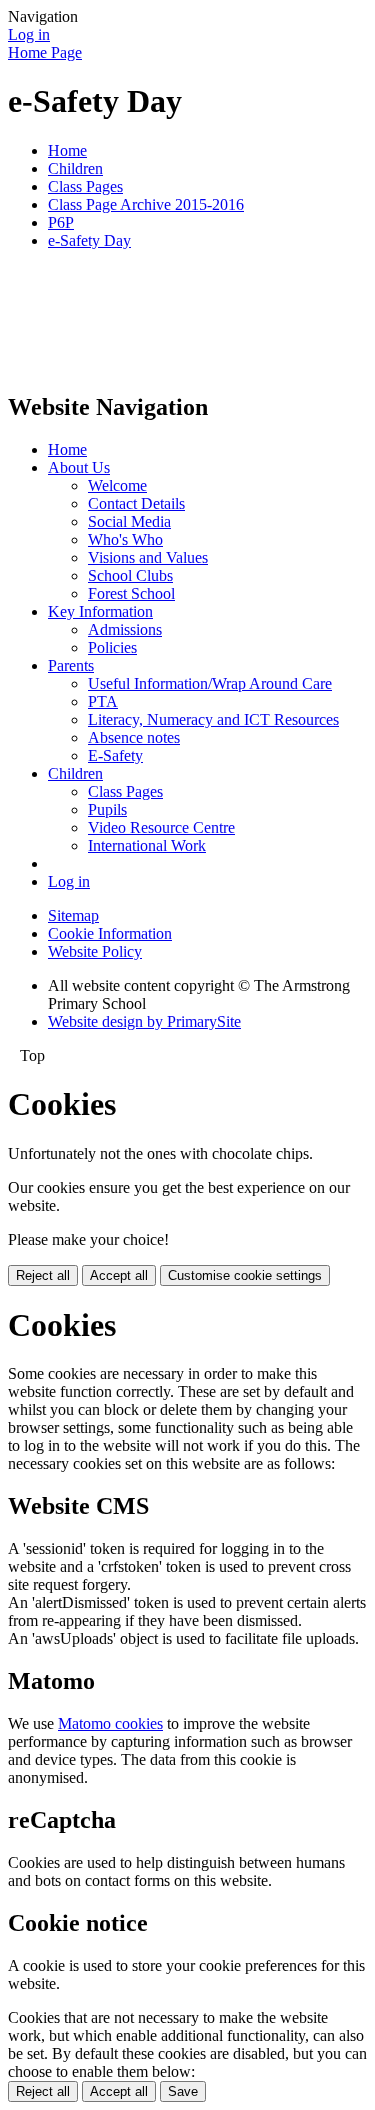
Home (67, 150)
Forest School (131, 593)
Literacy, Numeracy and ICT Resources (213, 719)
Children (75, 168)
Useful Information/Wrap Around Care (210, 683)
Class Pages (85, 186)
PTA (103, 701)
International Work (147, 845)
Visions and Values (148, 557)
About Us (79, 467)
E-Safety (115, 755)
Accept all (119, 1275)
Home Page (45, 52)
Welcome (117, 485)
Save (183, 2091)
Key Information (100, 611)
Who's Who (125, 539)
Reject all (43, 1275)
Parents (71, 665)
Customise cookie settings (245, 1275)
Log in (29, 34)
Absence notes (134, 737)
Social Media (129, 521)
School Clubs (130, 575)
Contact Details (136, 503)
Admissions (125, 629)
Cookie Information (110, 933)
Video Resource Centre (161, 827)
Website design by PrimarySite (144, 1021)
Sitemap (73, 915)
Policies (112, 647)
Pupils (107, 809)
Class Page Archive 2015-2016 (146, 204)
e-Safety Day (89, 240)
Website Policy (95, 951)
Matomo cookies (110, 1723)
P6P (61, 222)
